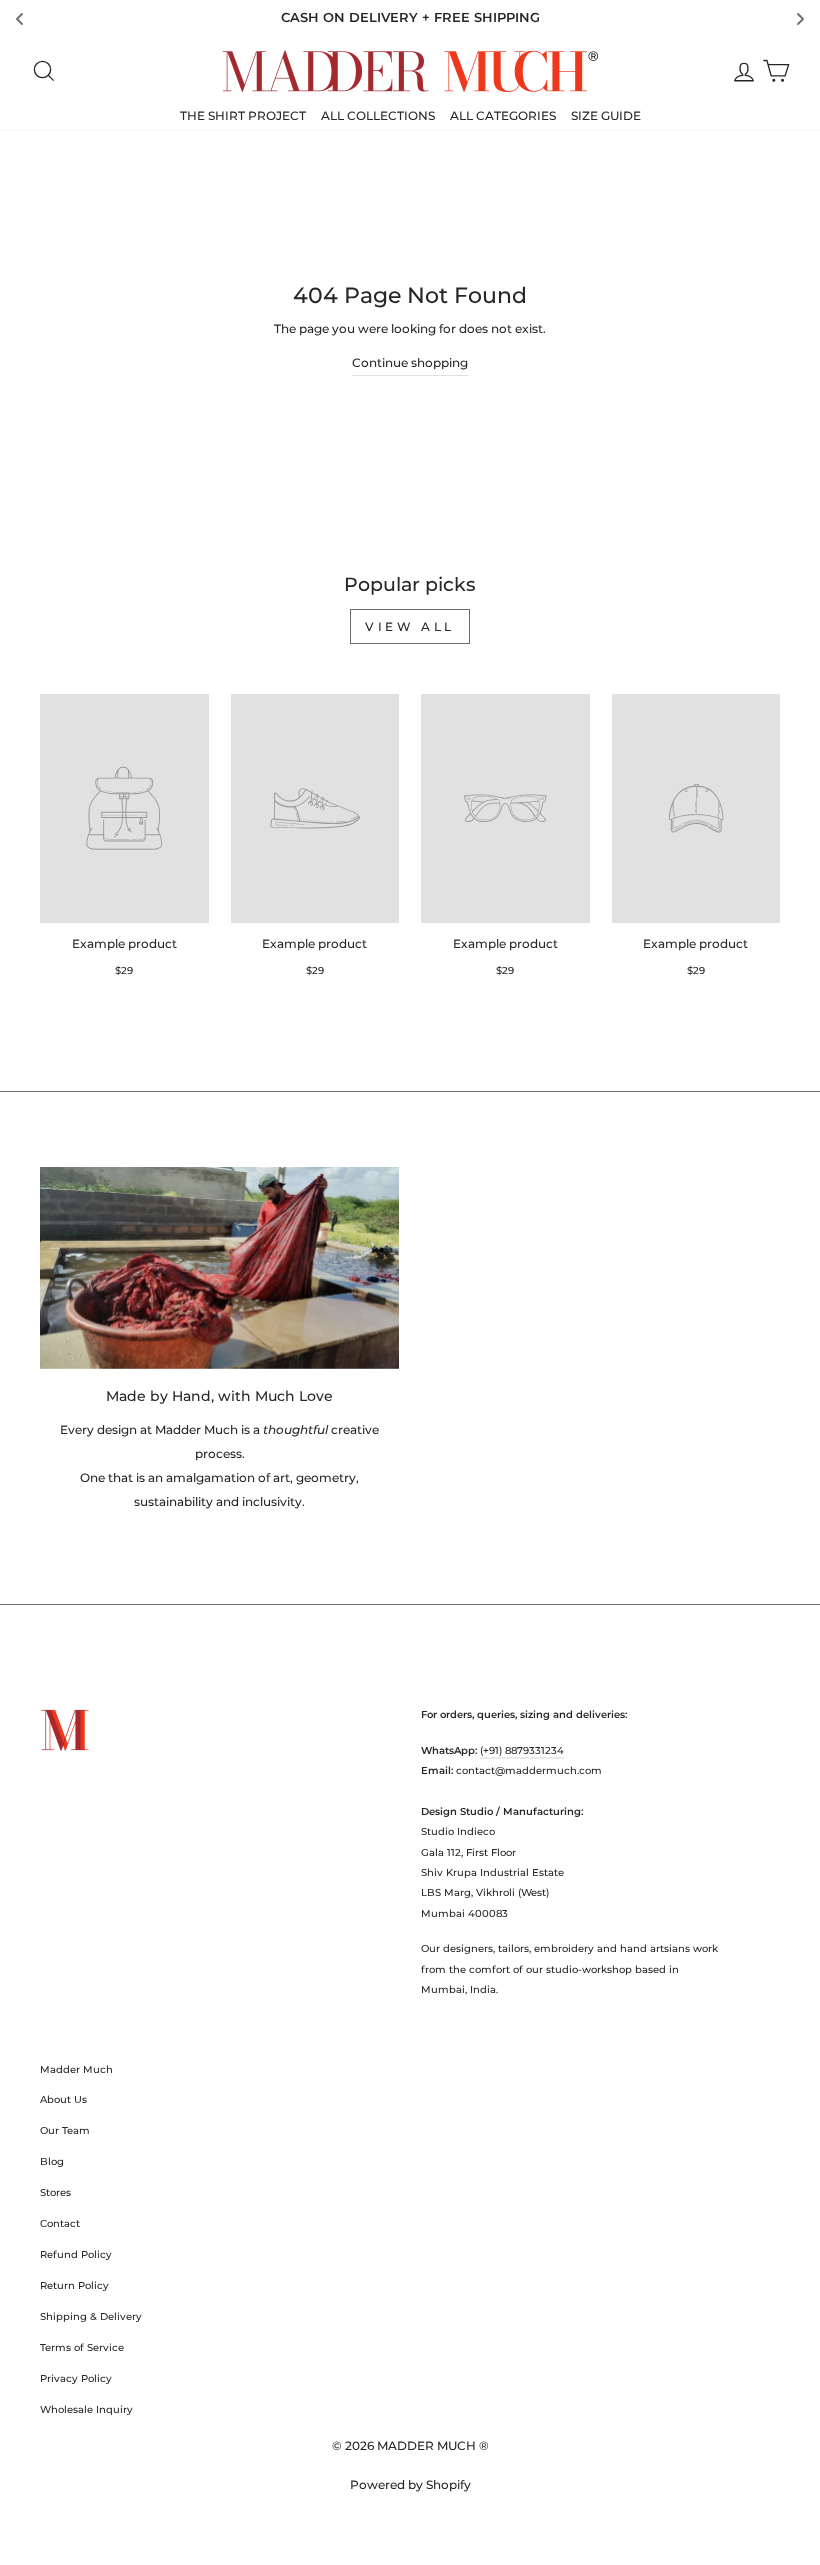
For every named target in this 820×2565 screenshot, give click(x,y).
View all (410, 626)
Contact (60, 2223)
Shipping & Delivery (91, 2316)
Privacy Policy (76, 2378)
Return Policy (74, 2285)
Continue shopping (410, 362)
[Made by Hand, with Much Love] (219, 1268)
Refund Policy (76, 2254)
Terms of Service (82, 2347)
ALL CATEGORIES (503, 115)
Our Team (65, 2130)
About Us (63, 2099)
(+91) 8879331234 (522, 1750)
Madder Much (76, 2069)
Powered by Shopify (410, 2484)
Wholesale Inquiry (86, 2409)
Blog (52, 2161)
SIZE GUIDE (606, 115)
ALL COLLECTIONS (378, 115)
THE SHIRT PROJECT (243, 115)
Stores (55, 2192)
